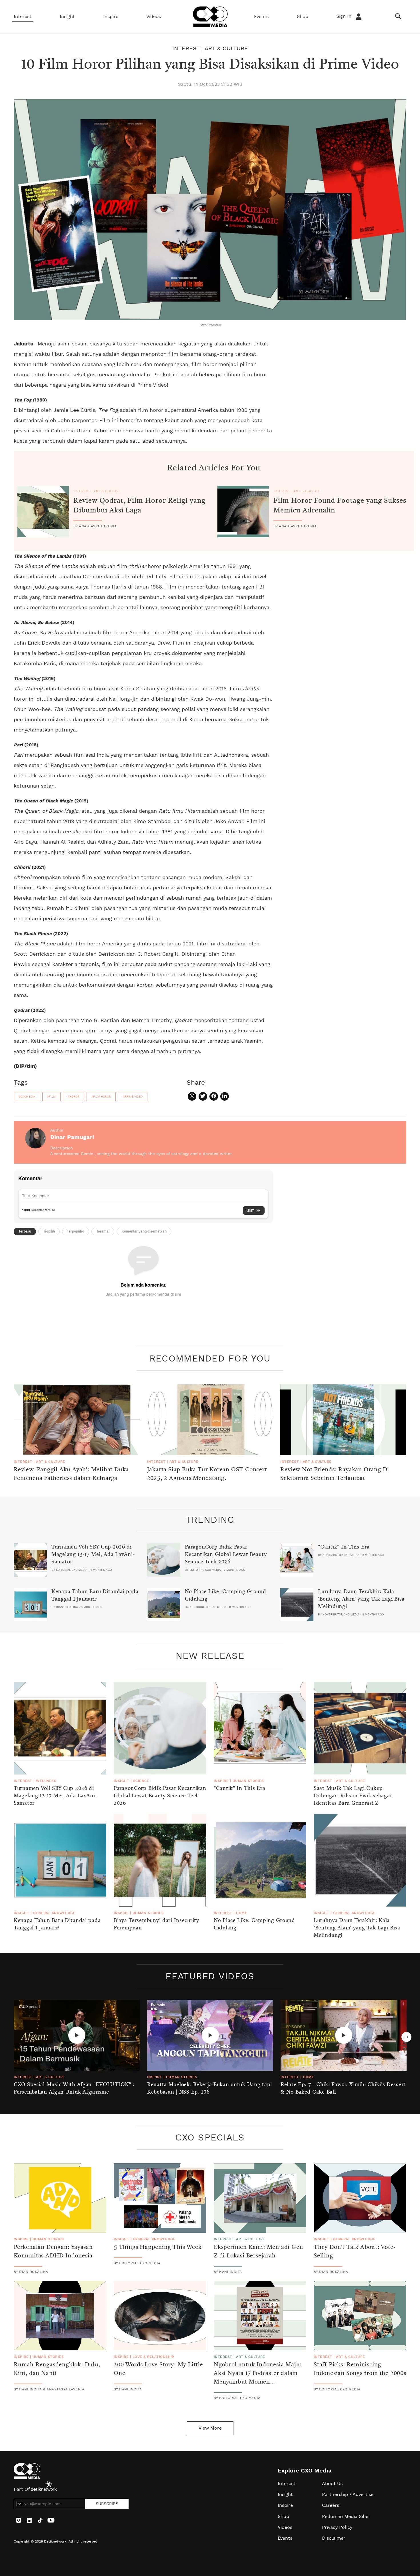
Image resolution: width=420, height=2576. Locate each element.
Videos (154, 17)
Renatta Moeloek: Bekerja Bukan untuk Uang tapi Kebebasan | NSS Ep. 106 (210, 2088)
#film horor (101, 1097)
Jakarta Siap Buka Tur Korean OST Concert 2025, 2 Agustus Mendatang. (207, 1474)
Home (242, 1913)
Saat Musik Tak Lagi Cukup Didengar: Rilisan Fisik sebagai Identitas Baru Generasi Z (353, 1796)
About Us (332, 2484)
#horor (74, 1097)
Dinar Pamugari (72, 1137)
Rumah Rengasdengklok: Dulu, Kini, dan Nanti (57, 2369)
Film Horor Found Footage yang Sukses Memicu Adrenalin (340, 506)
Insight (67, 17)
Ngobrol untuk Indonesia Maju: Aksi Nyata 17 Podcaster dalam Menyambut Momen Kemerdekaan (258, 2378)
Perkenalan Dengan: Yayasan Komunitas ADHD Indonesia (53, 2252)
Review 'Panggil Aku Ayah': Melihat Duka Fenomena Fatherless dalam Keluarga (71, 1474)
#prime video (133, 1097)
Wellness (46, 1781)
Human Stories (248, 1781)
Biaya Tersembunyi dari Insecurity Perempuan (156, 1924)
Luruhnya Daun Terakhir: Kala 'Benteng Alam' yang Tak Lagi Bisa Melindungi (361, 1599)
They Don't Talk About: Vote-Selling (355, 2252)
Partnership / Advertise (348, 2494)
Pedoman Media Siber (346, 2517)
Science (141, 1781)
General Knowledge (54, 1913)
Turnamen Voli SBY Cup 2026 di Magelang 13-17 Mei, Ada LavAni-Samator (93, 1555)
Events (261, 17)
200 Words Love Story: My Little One (158, 2369)
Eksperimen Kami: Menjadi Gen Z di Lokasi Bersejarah (258, 2252)
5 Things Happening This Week (158, 2247)
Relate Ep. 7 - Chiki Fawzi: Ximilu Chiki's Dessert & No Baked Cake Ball (343, 2088)
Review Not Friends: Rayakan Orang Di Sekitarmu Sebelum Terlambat (335, 1474)
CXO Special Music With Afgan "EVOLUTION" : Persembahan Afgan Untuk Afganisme (74, 2088)
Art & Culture (226, 49)
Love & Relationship (153, 2357)
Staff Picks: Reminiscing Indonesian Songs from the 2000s (360, 2369)
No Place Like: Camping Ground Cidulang (226, 1595)
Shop (303, 17)
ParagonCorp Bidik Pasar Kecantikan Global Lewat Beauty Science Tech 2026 (226, 1555)
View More (210, 2428)
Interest (23, 17)
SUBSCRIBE (107, 2504)
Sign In (345, 16)
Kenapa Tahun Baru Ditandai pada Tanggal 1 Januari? (95, 1595)
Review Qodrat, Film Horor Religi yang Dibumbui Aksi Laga (139, 506)
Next (406, 2037)
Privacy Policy (337, 2527)
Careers (331, 2505)
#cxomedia (27, 1097)
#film (51, 1097)
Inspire (111, 17)
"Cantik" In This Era (344, 1547)
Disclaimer (334, 2538)
